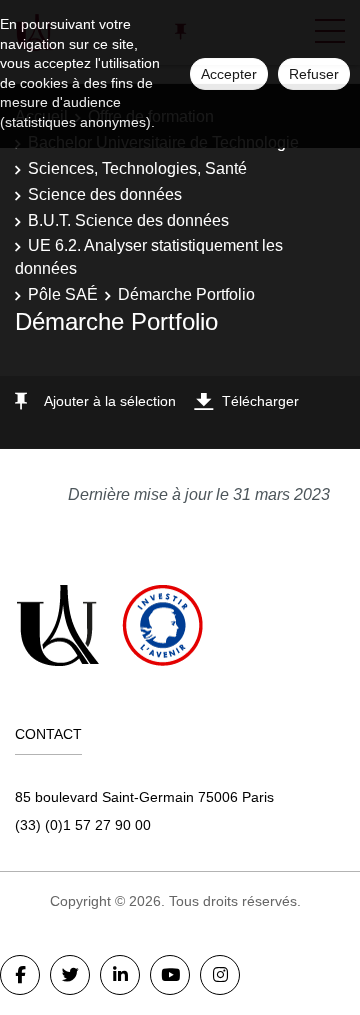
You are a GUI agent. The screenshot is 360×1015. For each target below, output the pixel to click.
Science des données (105, 194)
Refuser (314, 74)
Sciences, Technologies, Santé (137, 168)
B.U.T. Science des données (128, 220)
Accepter (229, 74)
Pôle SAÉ (63, 294)
